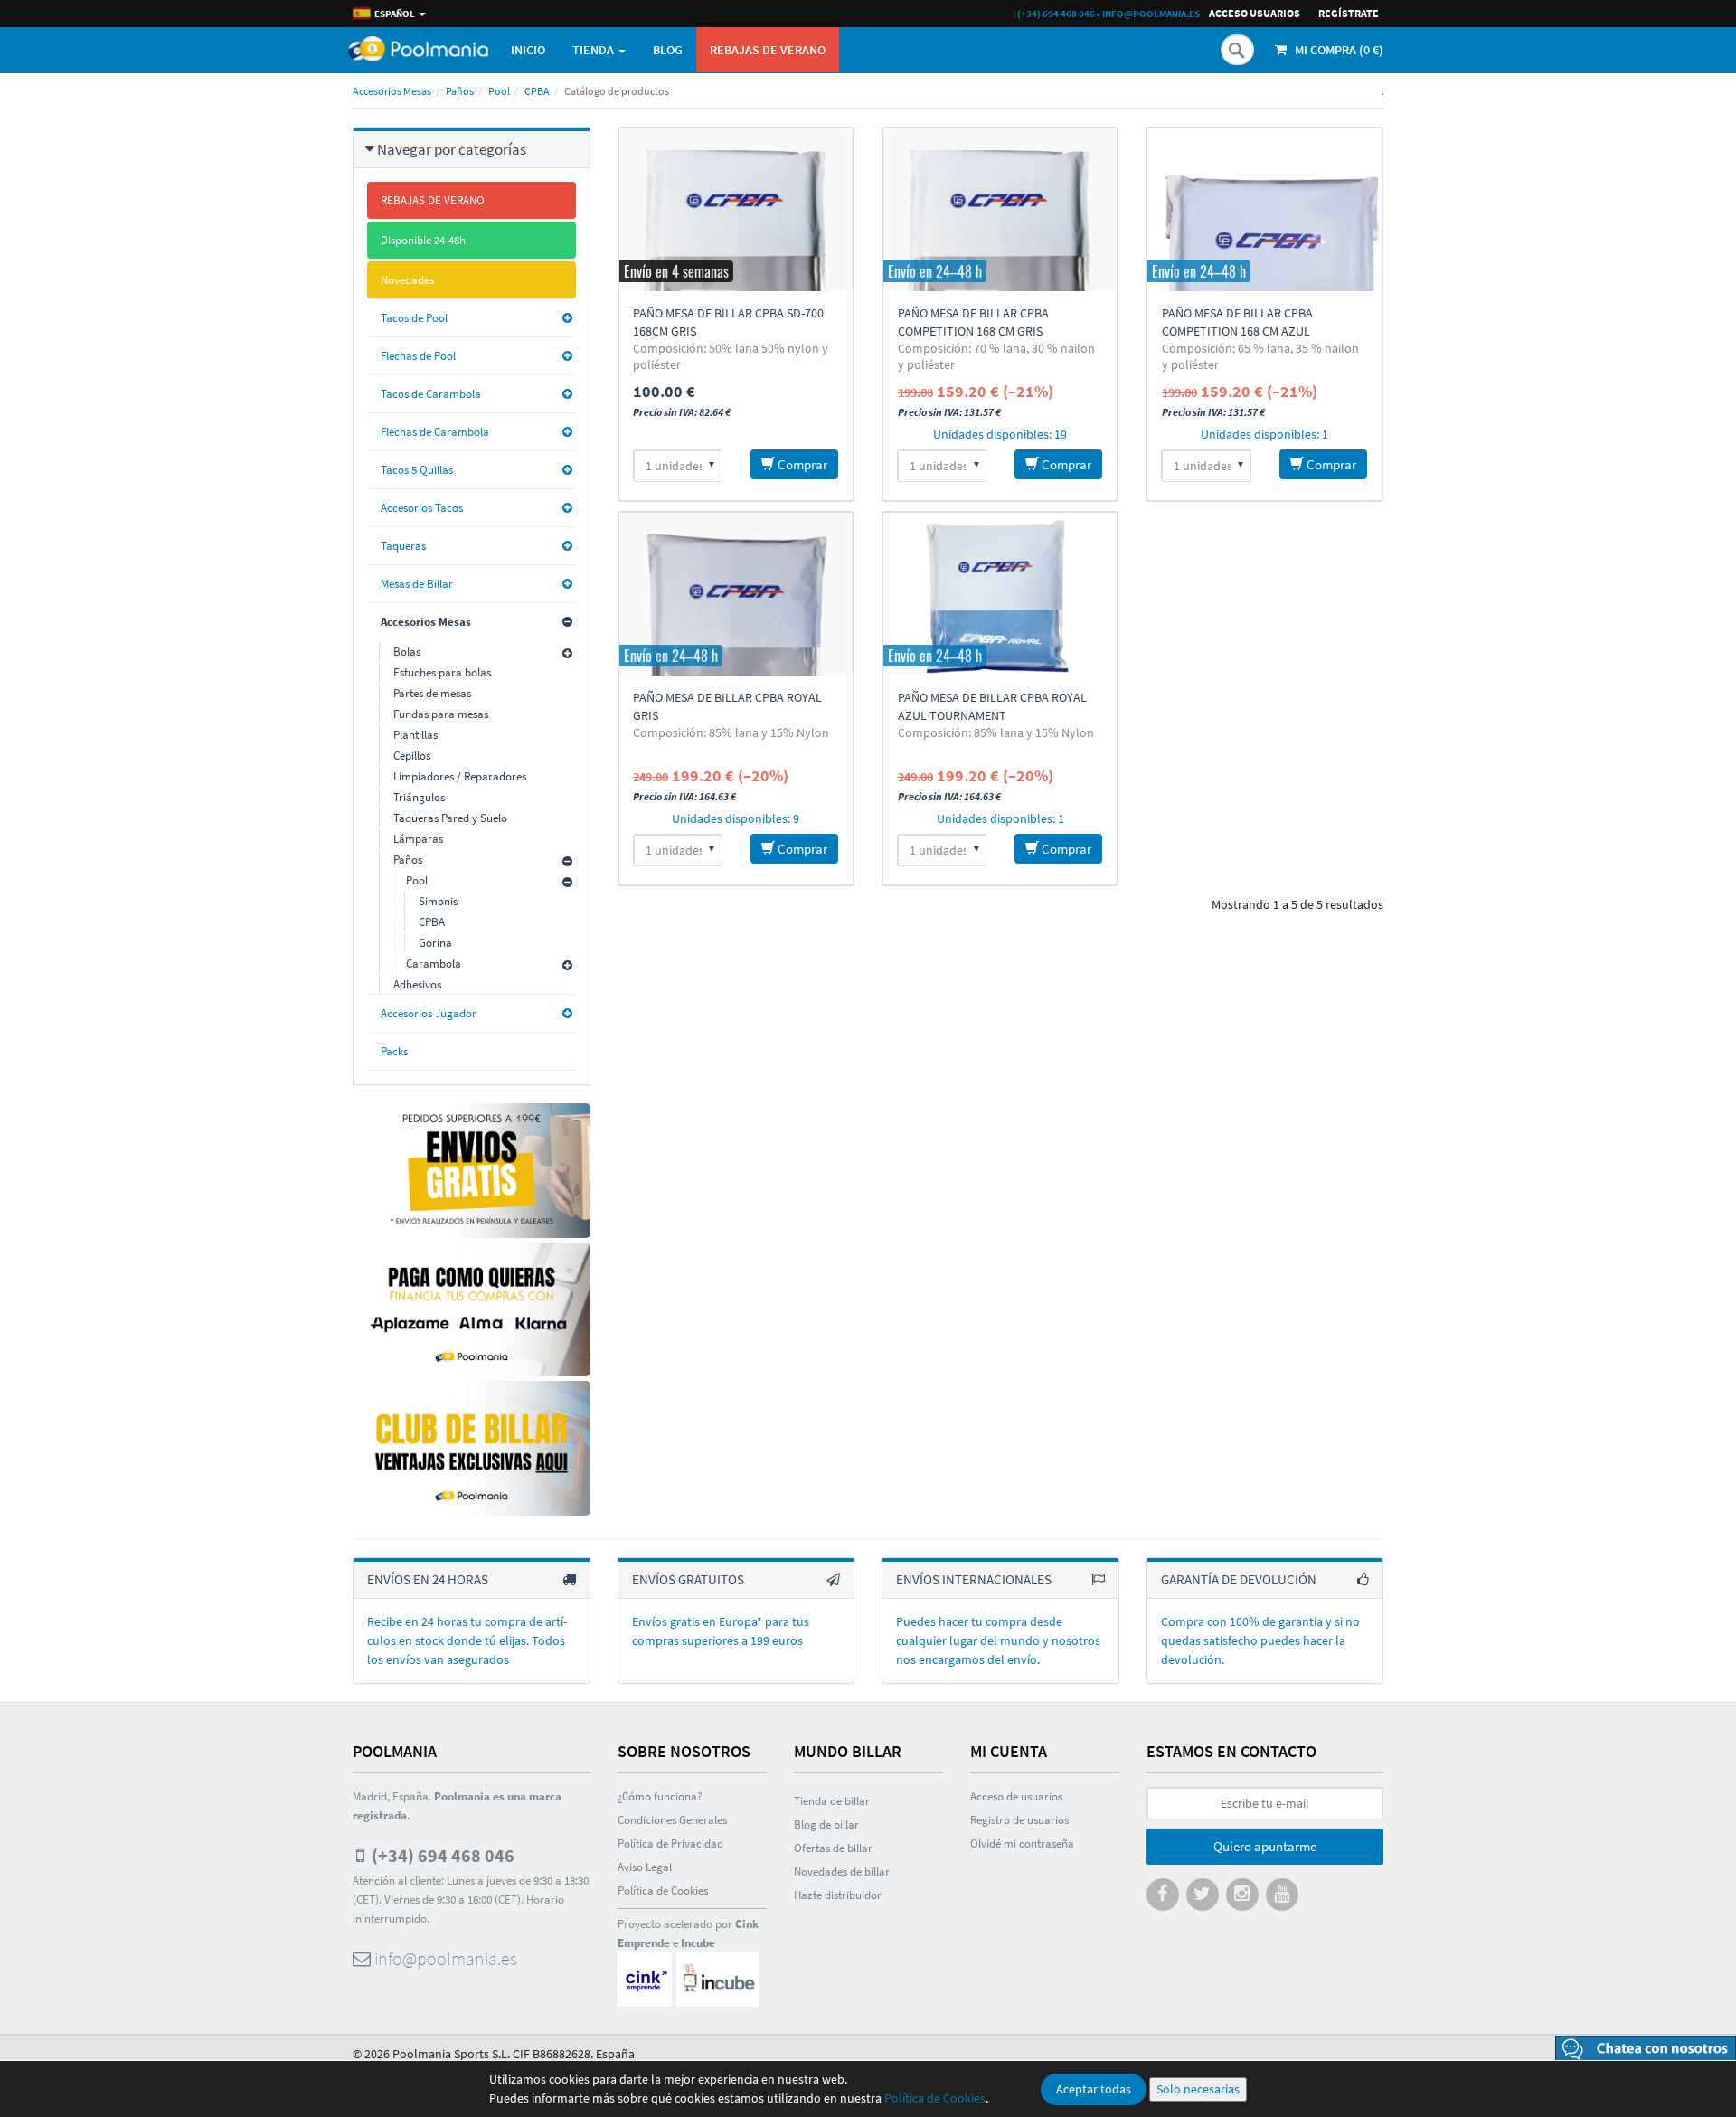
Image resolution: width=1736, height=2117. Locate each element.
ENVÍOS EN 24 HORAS (428, 1579)
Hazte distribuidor (838, 1895)
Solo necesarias (1198, 2089)
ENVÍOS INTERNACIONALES (974, 1579)
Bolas (407, 652)
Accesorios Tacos (422, 508)
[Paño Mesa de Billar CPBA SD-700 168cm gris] (736, 210)
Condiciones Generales (672, 1820)
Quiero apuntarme (1265, 1846)
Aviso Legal (645, 1867)
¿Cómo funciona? (660, 1796)
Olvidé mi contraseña (1022, 1843)
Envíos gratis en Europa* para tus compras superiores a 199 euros (721, 1631)
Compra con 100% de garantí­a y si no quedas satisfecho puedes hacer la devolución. (1260, 1640)
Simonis (438, 901)
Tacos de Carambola (431, 394)
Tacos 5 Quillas (417, 470)
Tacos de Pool (414, 318)
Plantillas (415, 735)
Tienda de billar (832, 1801)
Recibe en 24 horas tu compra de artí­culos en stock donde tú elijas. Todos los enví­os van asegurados (467, 1640)
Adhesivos (417, 984)
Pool (499, 91)
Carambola (434, 964)
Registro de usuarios (1019, 1820)
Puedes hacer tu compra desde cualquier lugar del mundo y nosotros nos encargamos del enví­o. (998, 1640)
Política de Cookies (935, 2098)
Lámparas (418, 839)
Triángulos (419, 797)
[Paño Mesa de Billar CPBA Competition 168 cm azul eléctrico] (1264, 210)
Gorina (435, 943)
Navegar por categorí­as (452, 149)
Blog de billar (826, 1824)
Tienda (594, 50)
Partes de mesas (432, 693)
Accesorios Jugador (429, 1013)
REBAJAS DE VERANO (768, 50)
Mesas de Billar (417, 584)
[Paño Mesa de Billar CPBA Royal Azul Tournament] (1000, 594)
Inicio (528, 50)
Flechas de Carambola (435, 432)
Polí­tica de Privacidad (670, 1843)
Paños (460, 91)
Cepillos (412, 756)
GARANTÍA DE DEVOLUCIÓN (1239, 1579)
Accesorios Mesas (392, 91)
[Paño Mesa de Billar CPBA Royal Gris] (736, 594)
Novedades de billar (842, 1871)
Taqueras (403, 546)
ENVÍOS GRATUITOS (688, 1579)
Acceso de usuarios (1016, 1796)
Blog (668, 50)
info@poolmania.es (1151, 14)
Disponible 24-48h (423, 240)
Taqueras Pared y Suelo (450, 818)
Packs (394, 1051)
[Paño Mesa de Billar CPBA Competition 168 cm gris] (1000, 210)
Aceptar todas (1094, 2089)
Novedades (407, 280)
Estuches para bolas (442, 672)
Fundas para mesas (441, 714)
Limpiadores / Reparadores (460, 776)
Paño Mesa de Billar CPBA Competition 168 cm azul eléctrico (1237, 331)
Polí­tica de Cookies (663, 1890)
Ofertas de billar (833, 1848)
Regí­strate (1349, 13)
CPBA (537, 91)
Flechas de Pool (418, 356)
